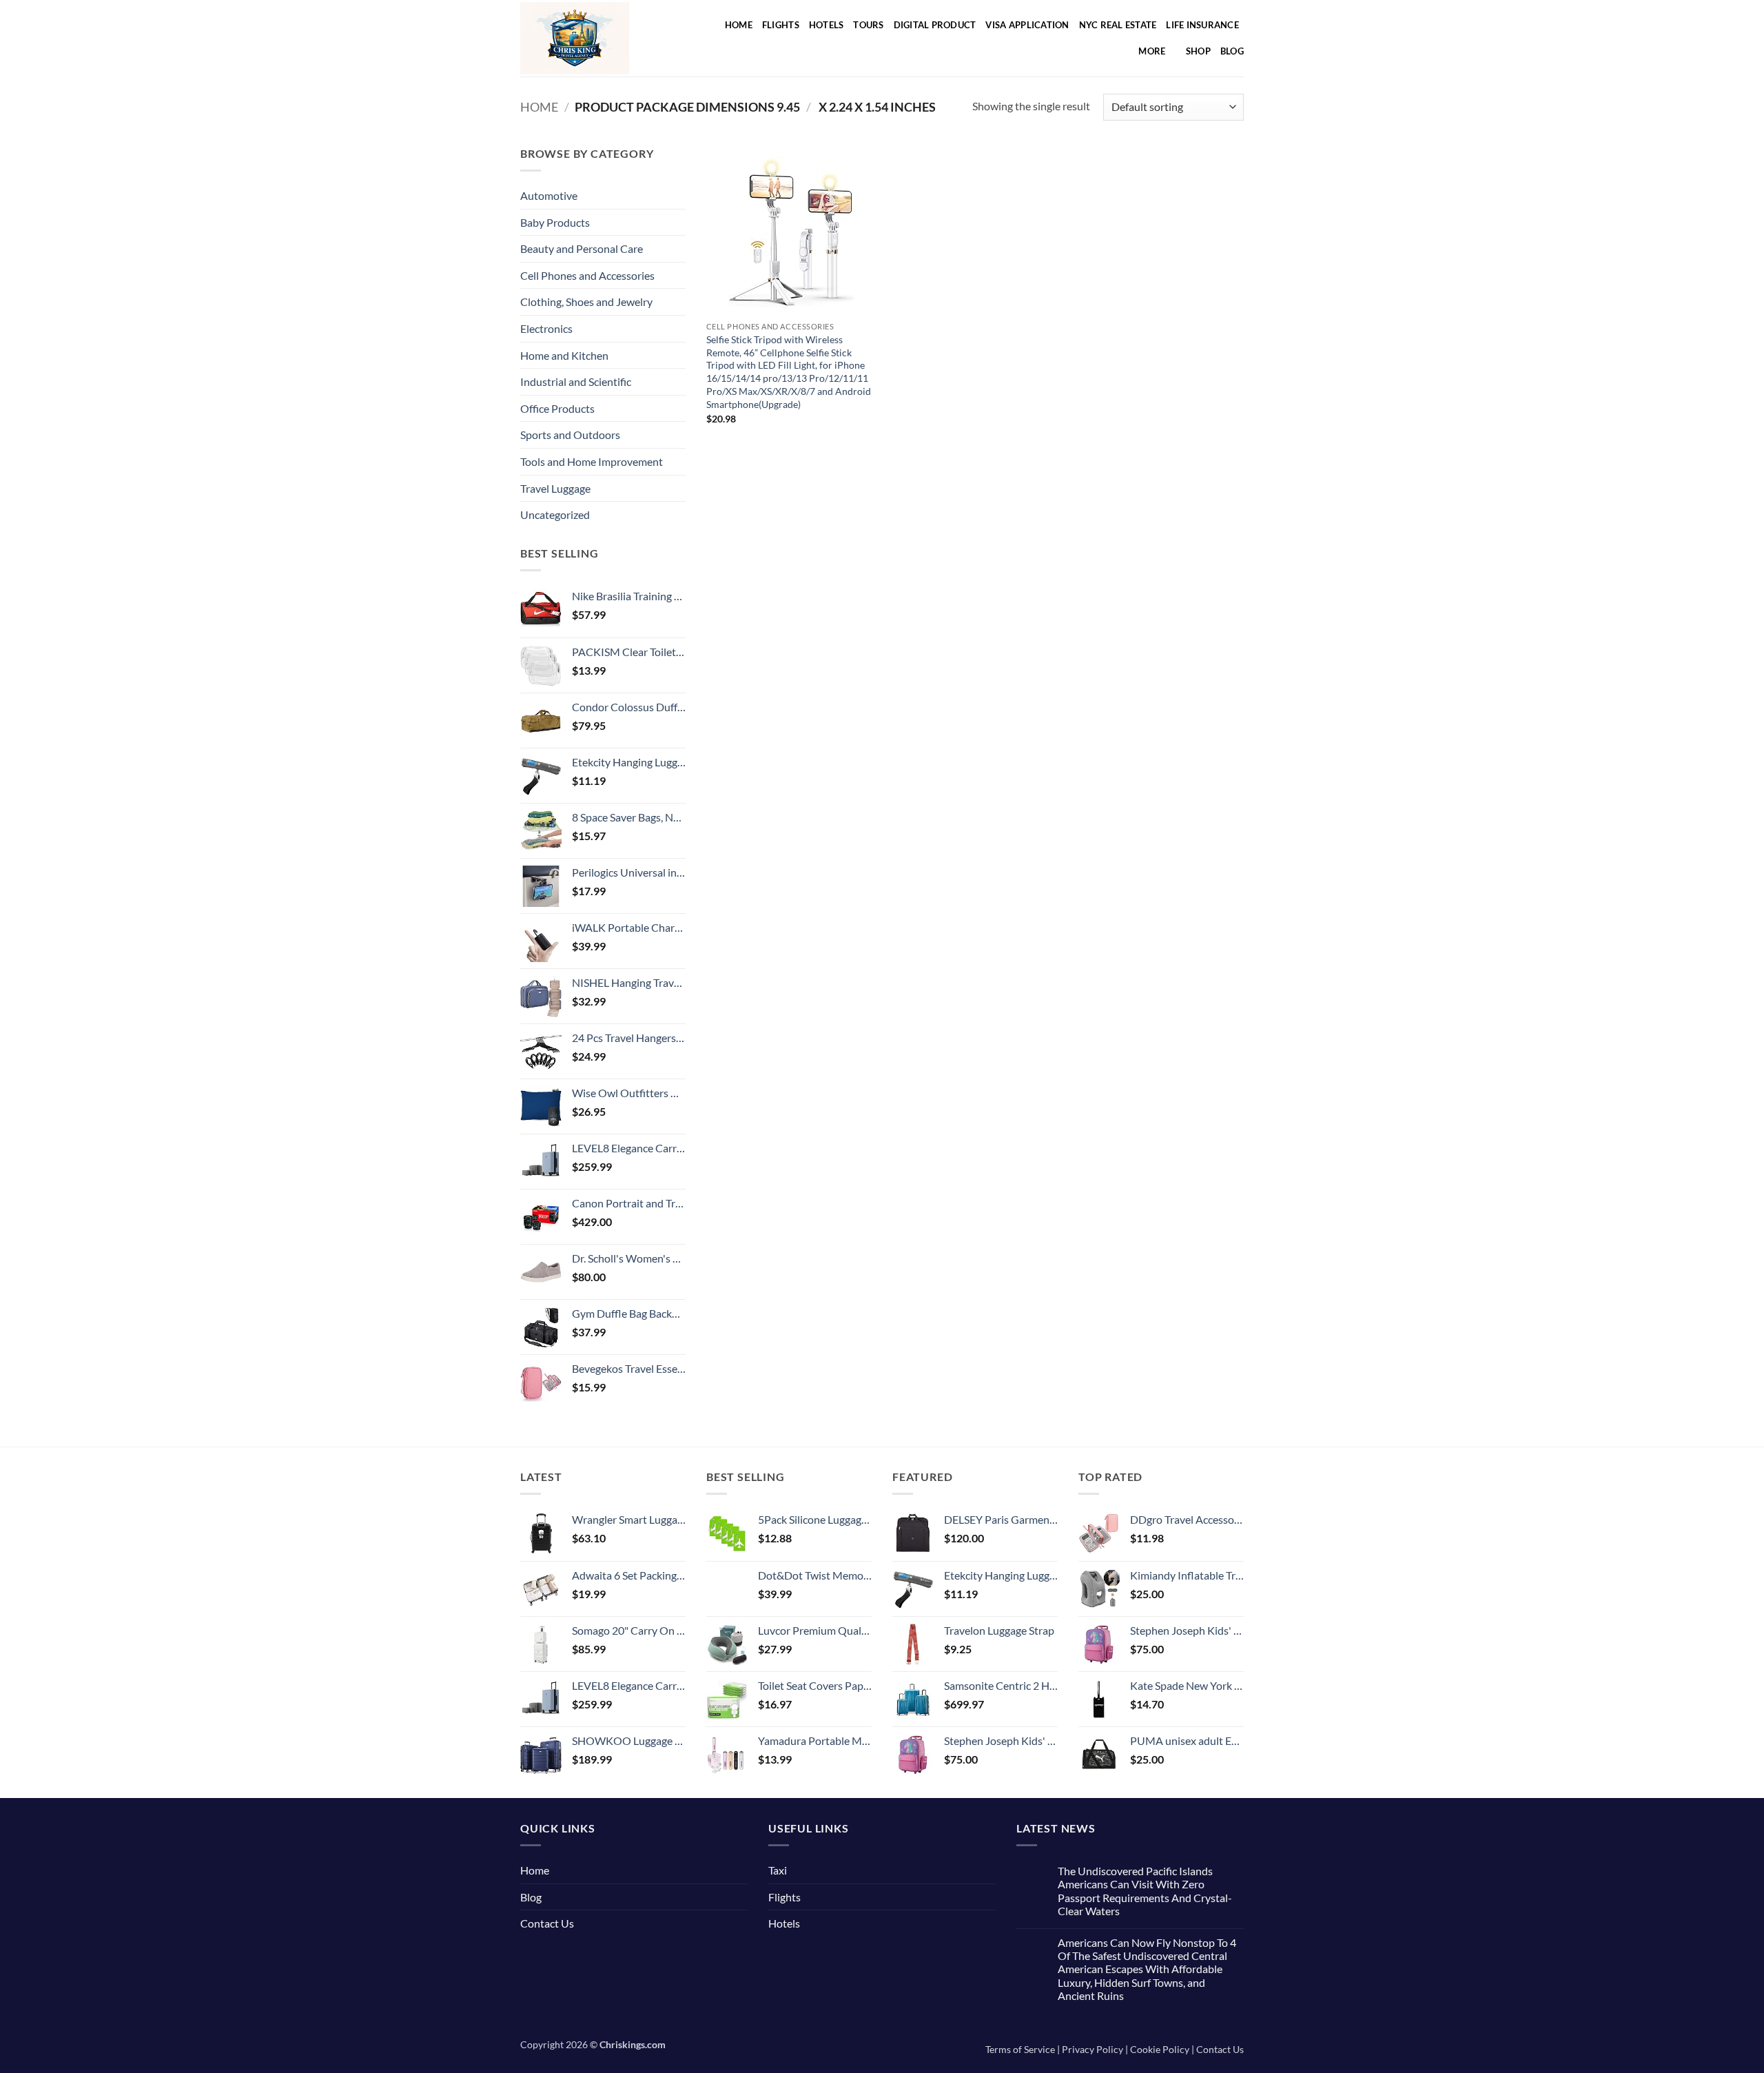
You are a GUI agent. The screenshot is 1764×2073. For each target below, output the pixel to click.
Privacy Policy (1093, 2049)
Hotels (827, 25)
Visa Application (1027, 25)
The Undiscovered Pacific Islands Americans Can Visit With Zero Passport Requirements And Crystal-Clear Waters (1145, 1891)
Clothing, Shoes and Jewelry (586, 302)
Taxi (778, 1870)
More (1152, 51)
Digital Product (935, 25)
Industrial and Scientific (576, 381)
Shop (1198, 51)
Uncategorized (555, 514)
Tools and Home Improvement (592, 461)
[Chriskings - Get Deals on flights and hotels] (591, 38)
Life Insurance (1202, 25)
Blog (1232, 51)
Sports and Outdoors (570, 435)
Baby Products (555, 222)
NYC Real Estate (1118, 25)
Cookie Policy (1160, 2049)
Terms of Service (1020, 2049)
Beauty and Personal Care (582, 248)
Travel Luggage (555, 488)
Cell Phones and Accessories (587, 275)
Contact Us (547, 1923)
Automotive (549, 195)
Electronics (546, 328)
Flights (781, 25)
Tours (868, 25)
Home (739, 25)
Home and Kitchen (564, 355)
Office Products (557, 408)
